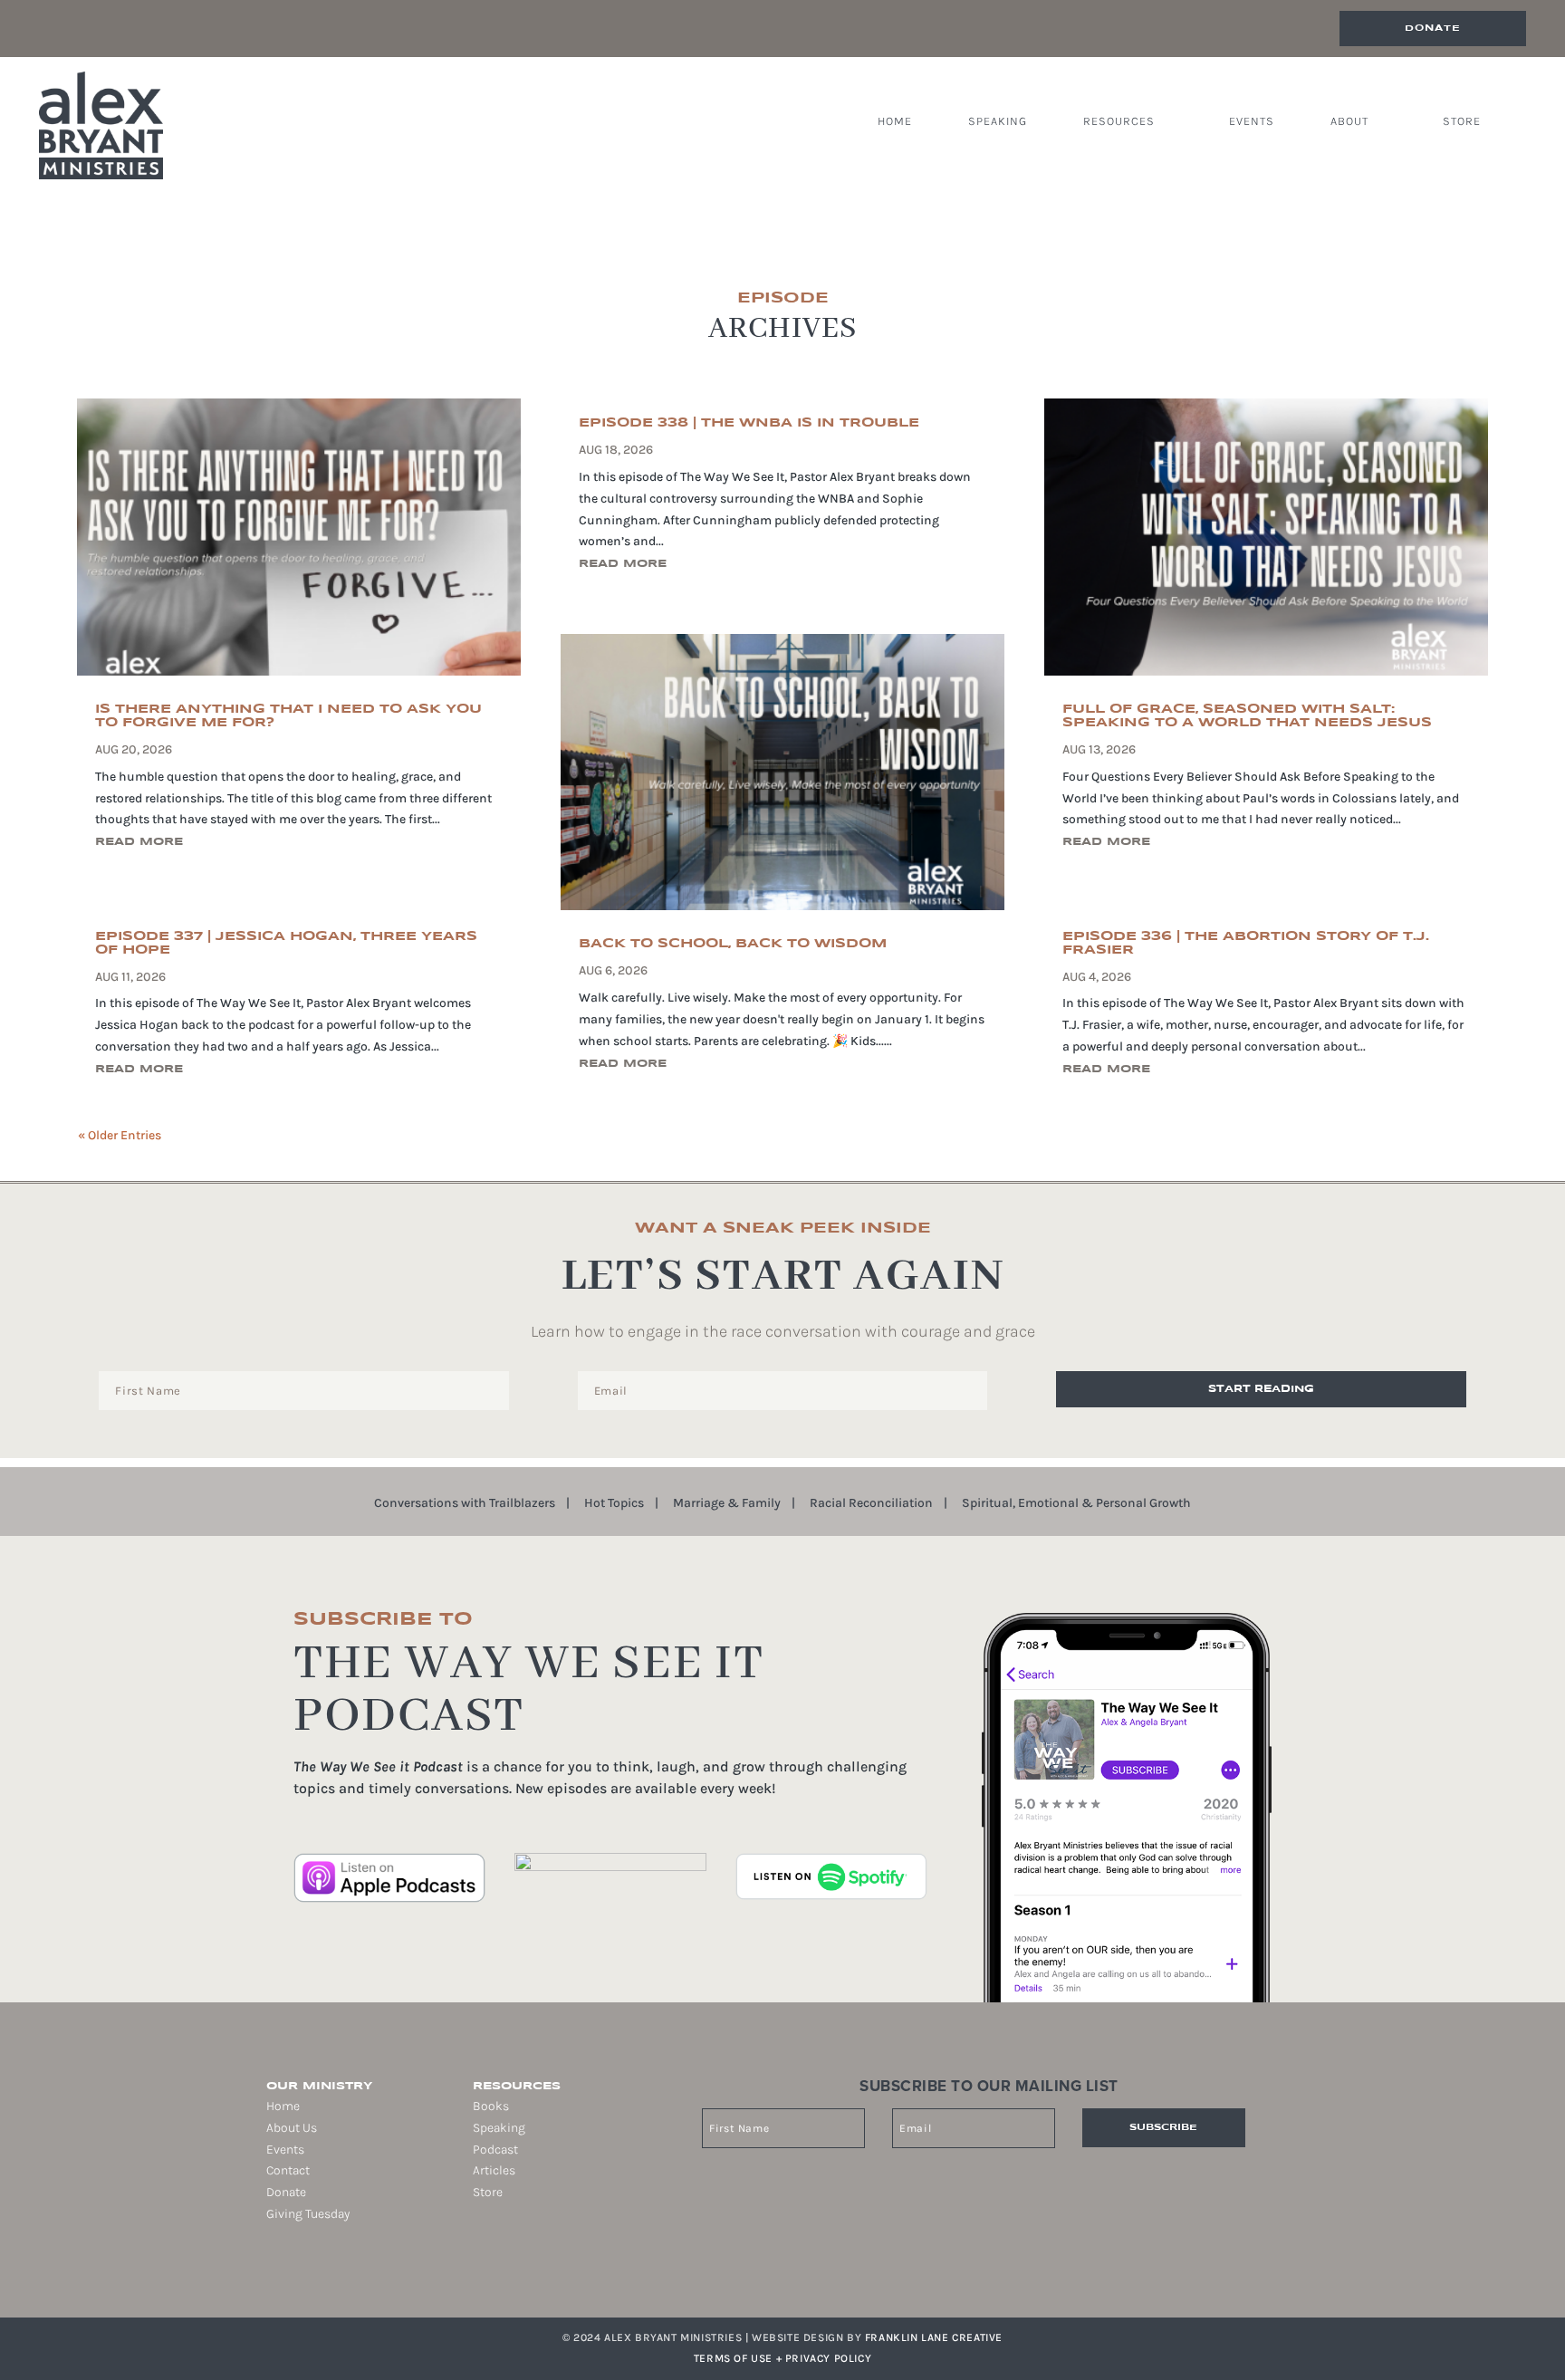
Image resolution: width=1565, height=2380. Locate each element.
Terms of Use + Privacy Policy (782, 2358)
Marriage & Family (727, 1504)
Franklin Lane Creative (934, 2337)
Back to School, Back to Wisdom (733, 944)
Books (491, 2106)
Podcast (495, 2150)
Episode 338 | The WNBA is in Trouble (749, 423)
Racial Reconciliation (871, 1504)
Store (1462, 121)
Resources (1119, 121)
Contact (288, 2170)
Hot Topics (614, 1504)
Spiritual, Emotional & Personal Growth (1076, 1504)
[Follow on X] (317, 2272)
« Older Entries (120, 1135)
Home (895, 121)
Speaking (998, 121)
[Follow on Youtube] (342, 2272)
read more (139, 842)
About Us (292, 2128)
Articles (494, 2170)
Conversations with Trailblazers (465, 1504)
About (1349, 121)
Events (1252, 121)
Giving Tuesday (308, 2214)
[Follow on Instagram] (292, 2272)
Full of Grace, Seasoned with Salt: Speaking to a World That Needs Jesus (1247, 716)
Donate (1433, 28)
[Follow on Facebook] (266, 2272)
